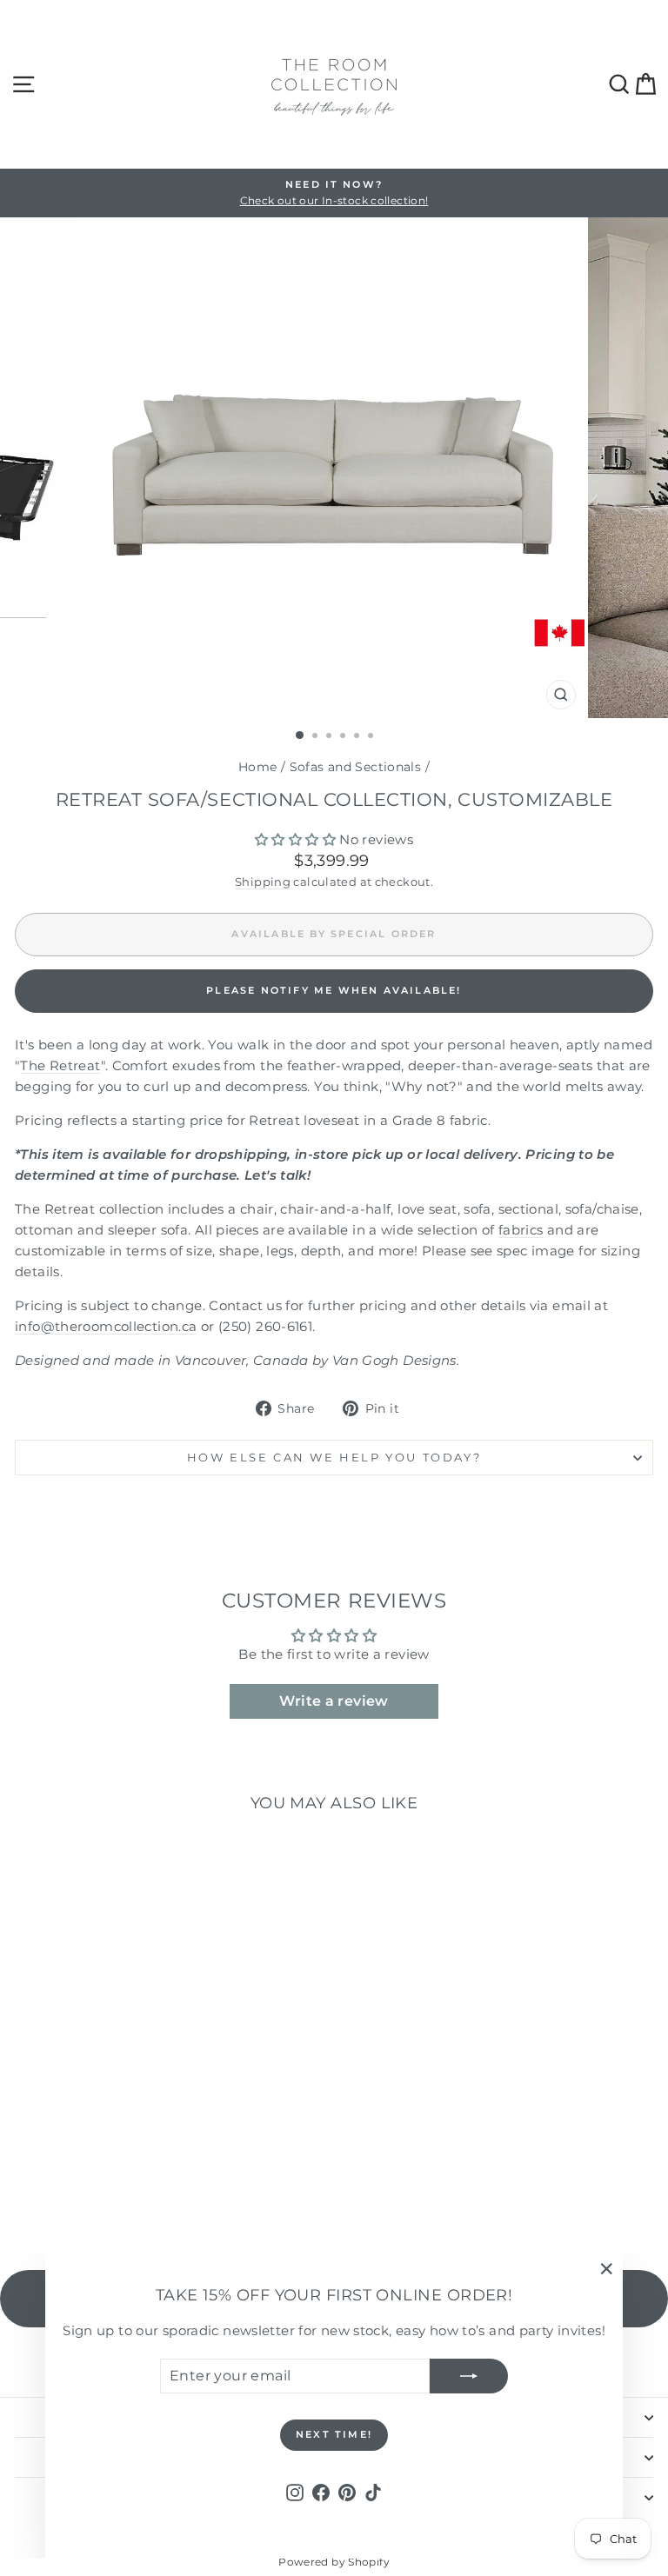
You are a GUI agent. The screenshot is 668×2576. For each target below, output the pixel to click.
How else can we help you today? (334, 1457)
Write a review (334, 1701)
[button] (295, 839)
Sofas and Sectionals (356, 767)
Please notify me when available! (334, 990)
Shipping (263, 882)
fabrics (521, 1230)
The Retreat (60, 1065)
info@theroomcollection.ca (106, 1326)
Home (258, 767)
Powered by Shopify (334, 2562)
